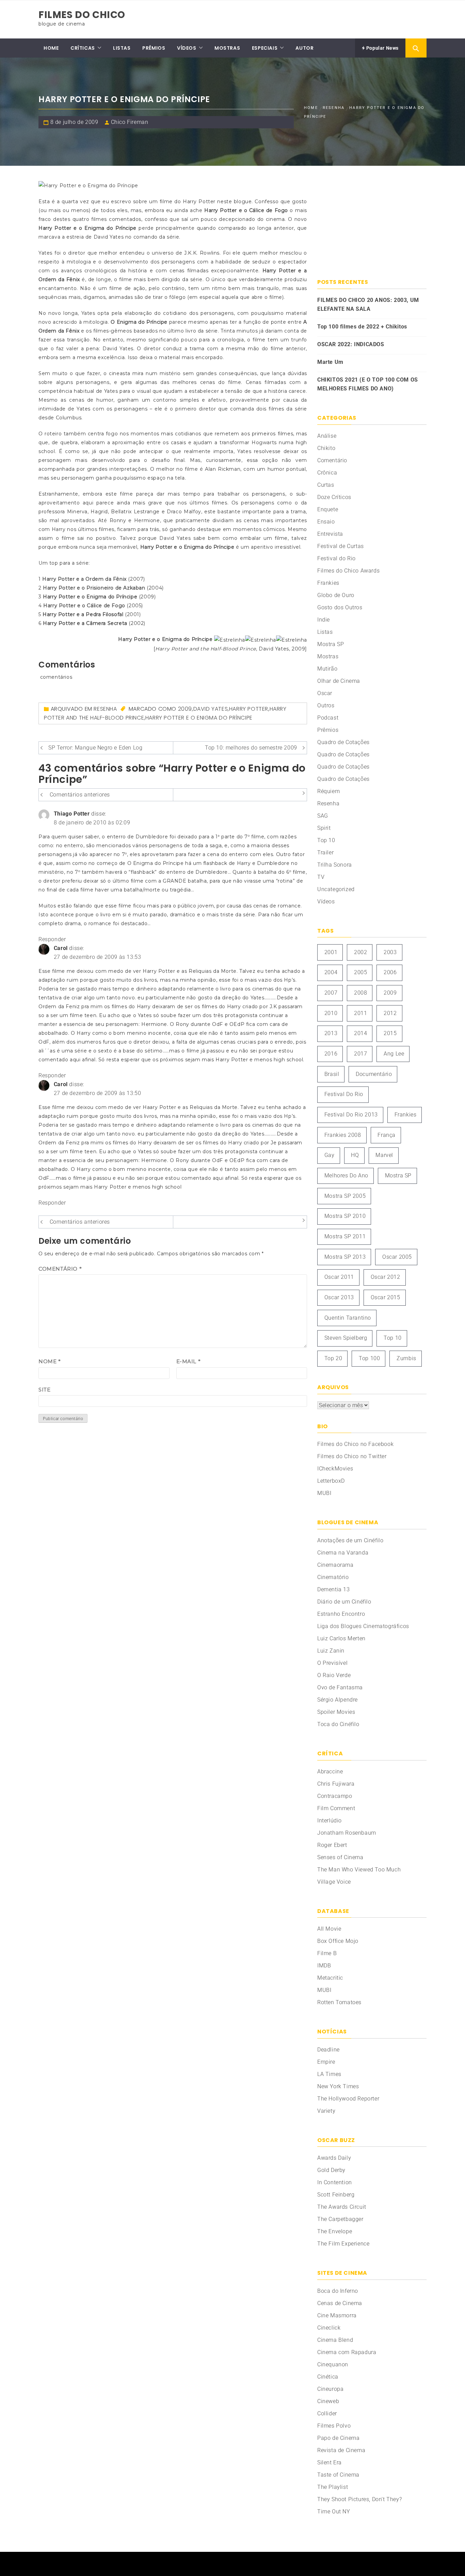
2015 (390, 1033)
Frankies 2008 (343, 1135)
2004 (331, 972)
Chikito (326, 448)
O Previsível (332, 1663)
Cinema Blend (335, 2340)
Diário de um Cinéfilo (344, 1602)
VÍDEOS (187, 48)
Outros (326, 705)
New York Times (338, 2086)
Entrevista (330, 534)
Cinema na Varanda (343, 1553)
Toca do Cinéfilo (338, 1724)
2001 (331, 952)
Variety (326, 2111)
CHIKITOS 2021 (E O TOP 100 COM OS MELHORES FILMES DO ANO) (368, 384)
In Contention (335, 2182)
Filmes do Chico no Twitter (352, 1456)
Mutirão (327, 669)
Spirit (324, 828)
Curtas (326, 485)
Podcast (328, 718)
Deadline (328, 2050)
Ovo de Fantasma (340, 1687)
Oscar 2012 (386, 1277)
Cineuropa (330, 2389)
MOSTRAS (227, 48)
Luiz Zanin (331, 1651)
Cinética (328, 2377)
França (387, 1135)
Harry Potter (249, 709)
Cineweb (328, 2401)
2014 (360, 1033)
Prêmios (328, 730)
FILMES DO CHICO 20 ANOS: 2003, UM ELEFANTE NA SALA (368, 304)
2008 (360, 993)
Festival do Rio (336, 558)
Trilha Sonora (335, 865)
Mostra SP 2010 (345, 1216)
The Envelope (335, 2231)
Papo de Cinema (338, 2438)
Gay (330, 1155)
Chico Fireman (130, 122)
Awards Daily (334, 2158)
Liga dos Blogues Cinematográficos (363, 1626)
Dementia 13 (334, 1589)
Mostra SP (331, 644)
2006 (390, 972)
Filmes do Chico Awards (348, 571)
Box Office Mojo (338, 1941)
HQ (355, 1155)
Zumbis (406, 1358)
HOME (51, 48)
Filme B (327, 1953)
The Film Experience (343, 2244)
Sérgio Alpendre (338, 1700)
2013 (331, 1033)
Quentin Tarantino (348, 1318)
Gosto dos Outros (340, 607)
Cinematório (333, 1577)
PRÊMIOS (154, 48)
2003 (390, 952)
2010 (331, 1013)
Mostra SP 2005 (345, 1196)
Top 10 (326, 840)
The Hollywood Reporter (348, 2099)
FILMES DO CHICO (82, 15)
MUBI (324, 1493)
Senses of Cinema (340, 1857)
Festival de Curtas (341, 546)
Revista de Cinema (341, 2450)
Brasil (332, 1074)
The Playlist (333, 2487)
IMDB (324, 1966)
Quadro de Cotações (343, 742)
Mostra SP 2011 (345, 1236)
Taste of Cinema (338, 2475)
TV (321, 877)
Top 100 (369, 1358)
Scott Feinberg (336, 2195)
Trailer (325, 852)
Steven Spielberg (346, 1338)
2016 (331, 1054)
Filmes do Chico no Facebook (355, 1444)
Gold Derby (331, 2170)
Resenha (105, 709)
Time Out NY (334, 2511)
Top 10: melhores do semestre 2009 (251, 748)
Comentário (60, 1269)
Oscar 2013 (339, 1297)
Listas (325, 632)
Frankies (328, 583)
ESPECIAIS (265, 48)
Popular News (382, 48)
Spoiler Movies (336, 1712)
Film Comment (336, 1808)
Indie (324, 620)
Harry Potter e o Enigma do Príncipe (199, 718)
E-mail (189, 1361)
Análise (327, 436)
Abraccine (330, 1772)
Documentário (374, 1074)
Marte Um (330, 362)
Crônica (327, 473)
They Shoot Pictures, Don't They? (359, 2499)
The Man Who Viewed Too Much (359, 1870)
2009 (185, 709)
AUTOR (304, 48)
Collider (327, 2413)
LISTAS (122, 48)
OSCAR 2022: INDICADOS (351, 344)
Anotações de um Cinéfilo (350, 1540)
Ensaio (326, 522)
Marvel (384, 1155)
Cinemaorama (335, 1565)
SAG (323, 816)
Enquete (328, 509)
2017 (360, 1054)
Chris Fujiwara (336, 1784)
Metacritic (330, 1978)
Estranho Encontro (341, 1614)
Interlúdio (330, 1821)
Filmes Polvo (334, 2426)
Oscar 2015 (386, 1297)
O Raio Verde (334, 1675)
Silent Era (330, 2462)
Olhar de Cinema (339, 681)
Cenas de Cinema (340, 2303)
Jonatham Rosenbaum (347, 1833)
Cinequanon (333, 2364)
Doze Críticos (334, 497)
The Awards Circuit (342, 2207)
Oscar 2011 (339, 1277)
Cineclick (329, 2328)
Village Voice (334, 1882)
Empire (326, 2062)
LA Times (329, 2074)
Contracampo (335, 1796)
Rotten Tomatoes (339, 2002)
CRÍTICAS (83, 48)
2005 (360, 972)
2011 (360, 1013)
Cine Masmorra (337, 2315)
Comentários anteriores (80, 795)
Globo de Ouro (336, 595)
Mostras (328, 656)
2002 (360, 952)
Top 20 (333, 1358)
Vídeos (326, 901)
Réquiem (328, 791)
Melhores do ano (346, 1176)
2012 (390, 1013)
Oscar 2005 (397, 1257)
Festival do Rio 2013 (351, 1115)
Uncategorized (336, 889)
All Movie (329, 1929)
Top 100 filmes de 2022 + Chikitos (362, 327)
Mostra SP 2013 (345, 1257)
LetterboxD (331, 1481)
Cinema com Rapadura (347, 2352)
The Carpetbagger (340, 2219)
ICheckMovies (335, 1469)
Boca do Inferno (338, 2291)
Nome (50, 1361)
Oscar (325, 693)
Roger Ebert (332, 1845)
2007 (331, 993)
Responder (52, 939)
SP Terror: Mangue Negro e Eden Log (95, 748)
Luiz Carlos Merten (341, 1638)
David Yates (211, 709)
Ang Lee (394, 1054)
